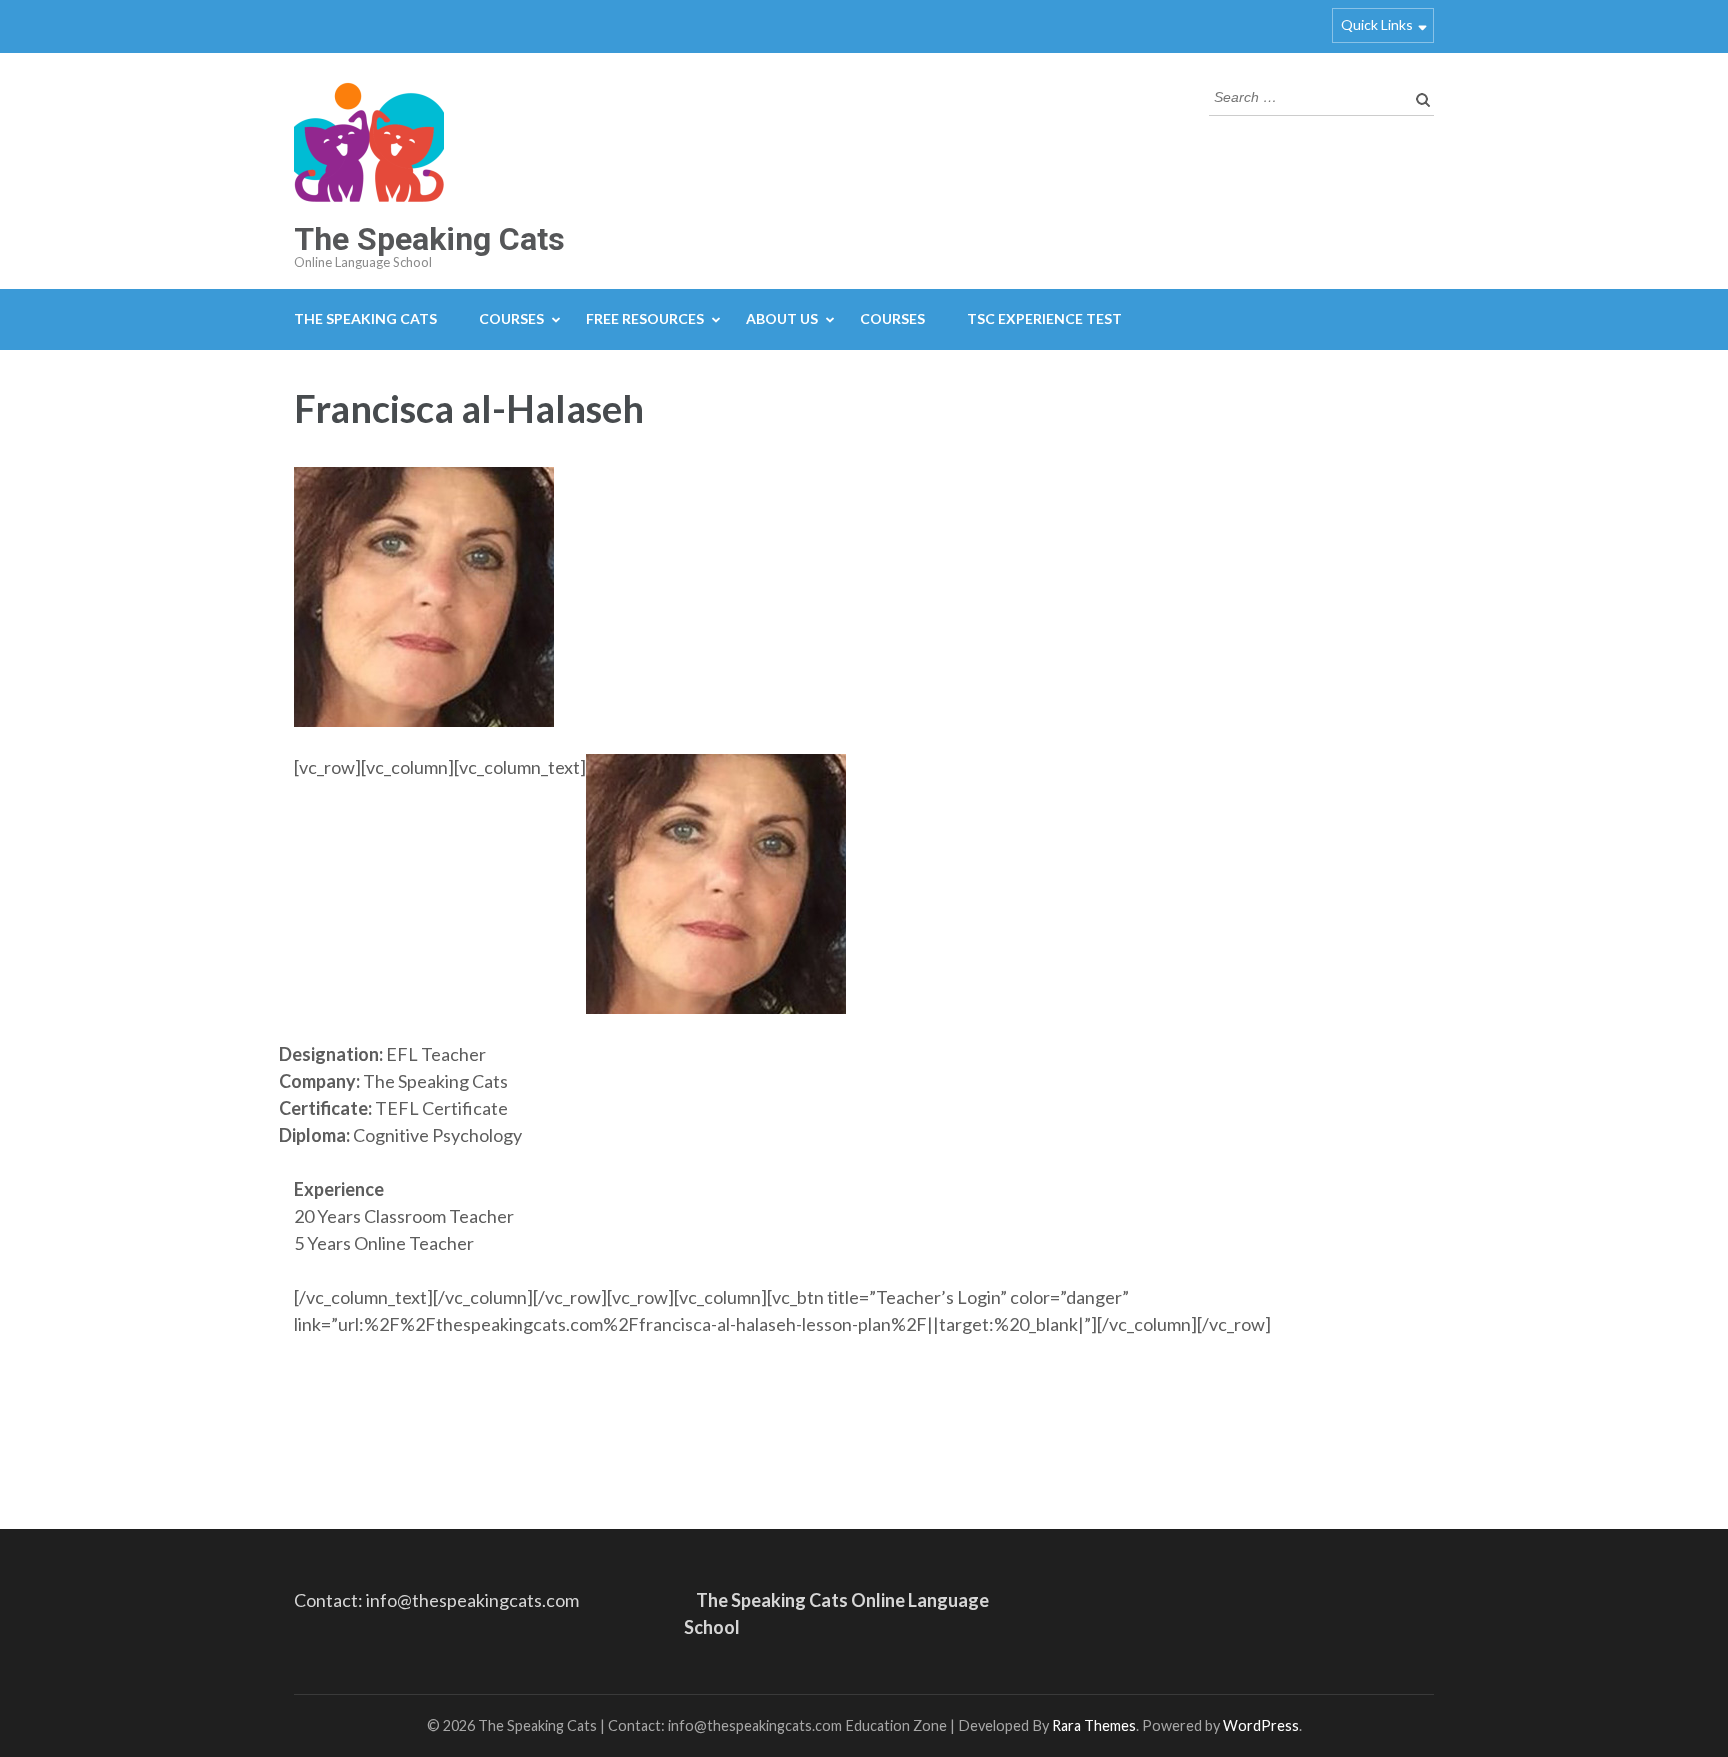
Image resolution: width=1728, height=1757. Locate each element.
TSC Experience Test (1044, 318)
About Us (782, 318)
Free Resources (645, 318)
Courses (511, 318)
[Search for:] (1306, 95)
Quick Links (1377, 24)
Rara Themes (1094, 1725)
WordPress (1261, 1725)
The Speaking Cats (429, 239)
